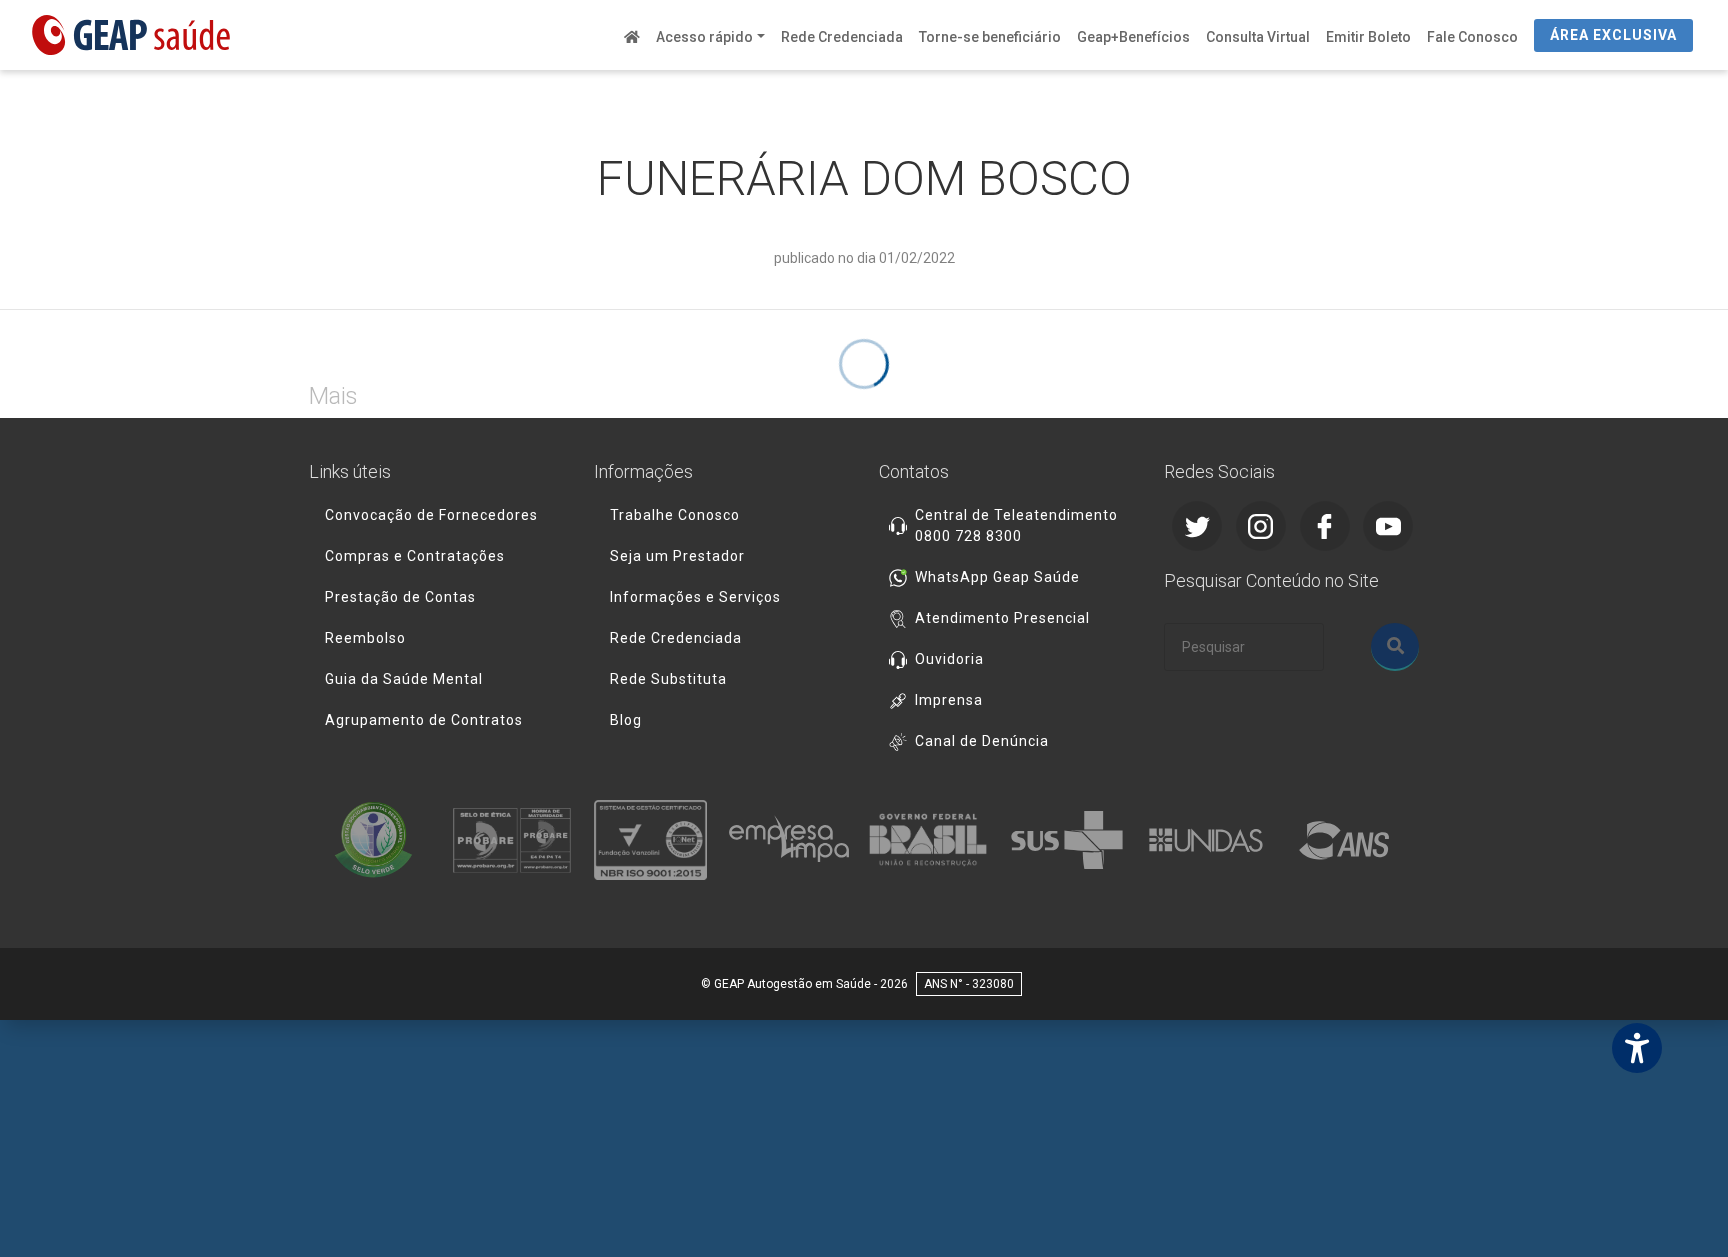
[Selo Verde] (378, 840)
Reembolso (365, 638)
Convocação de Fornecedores (431, 515)
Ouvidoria (949, 659)
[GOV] (933, 840)
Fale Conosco (1472, 37)
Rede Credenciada (842, 37)
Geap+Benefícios (1133, 37)
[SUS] (1072, 840)
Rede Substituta (668, 679)
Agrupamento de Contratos (424, 720)
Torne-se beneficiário (990, 37)
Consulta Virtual (1258, 37)
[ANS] (1349, 840)
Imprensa (949, 700)
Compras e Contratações (415, 556)
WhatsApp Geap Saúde (997, 577)
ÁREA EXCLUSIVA (1613, 35)
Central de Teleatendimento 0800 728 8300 (1016, 525)
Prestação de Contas (400, 597)
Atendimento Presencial (1002, 618)
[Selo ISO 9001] (656, 840)
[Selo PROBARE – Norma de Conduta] (517, 840)
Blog (626, 720)
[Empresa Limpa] (794, 840)
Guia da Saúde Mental (404, 679)
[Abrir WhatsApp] (1678, 1206)
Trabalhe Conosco (675, 515)
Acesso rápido (704, 37)
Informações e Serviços (695, 597)
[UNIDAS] (1211, 840)
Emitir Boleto (1368, 37)
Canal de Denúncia (982, 741)
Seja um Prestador (677, 556)
